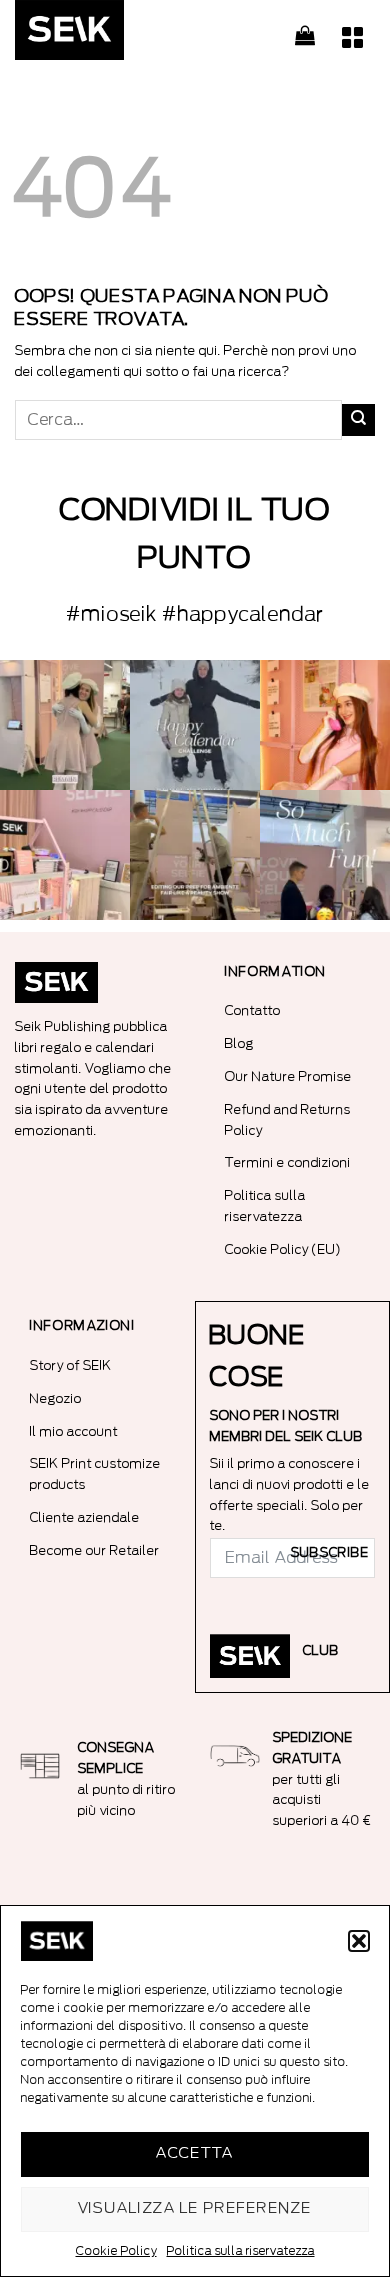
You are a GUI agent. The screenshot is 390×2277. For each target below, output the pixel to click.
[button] (359, 1941)
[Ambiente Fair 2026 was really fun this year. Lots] (325, 725)
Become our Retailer (95, 1550)
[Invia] (358, 420)
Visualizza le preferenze (195, 2208)
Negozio (56, 1398)
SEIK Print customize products (95, 1474)
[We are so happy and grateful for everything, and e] (65, 725)
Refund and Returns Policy (288, 1120)
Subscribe (330, 1553)
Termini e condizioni (288, 1162)
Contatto (253, 1010)
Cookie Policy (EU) (283, 1249)
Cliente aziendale (85, 1517)
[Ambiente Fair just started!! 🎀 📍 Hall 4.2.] (65, 855)
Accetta (194, 2153)
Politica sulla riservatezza (241, 2251)
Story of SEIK (71, 1365)
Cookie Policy (116, 2251)
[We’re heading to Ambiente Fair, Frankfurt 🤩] (325, 855)
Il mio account (74, 1431)
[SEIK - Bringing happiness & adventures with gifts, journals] (115, 35)
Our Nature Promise (288, 1076)
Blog (239, 1043)
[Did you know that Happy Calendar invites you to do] (195, 725)
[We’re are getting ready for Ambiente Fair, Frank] (195, 855)
